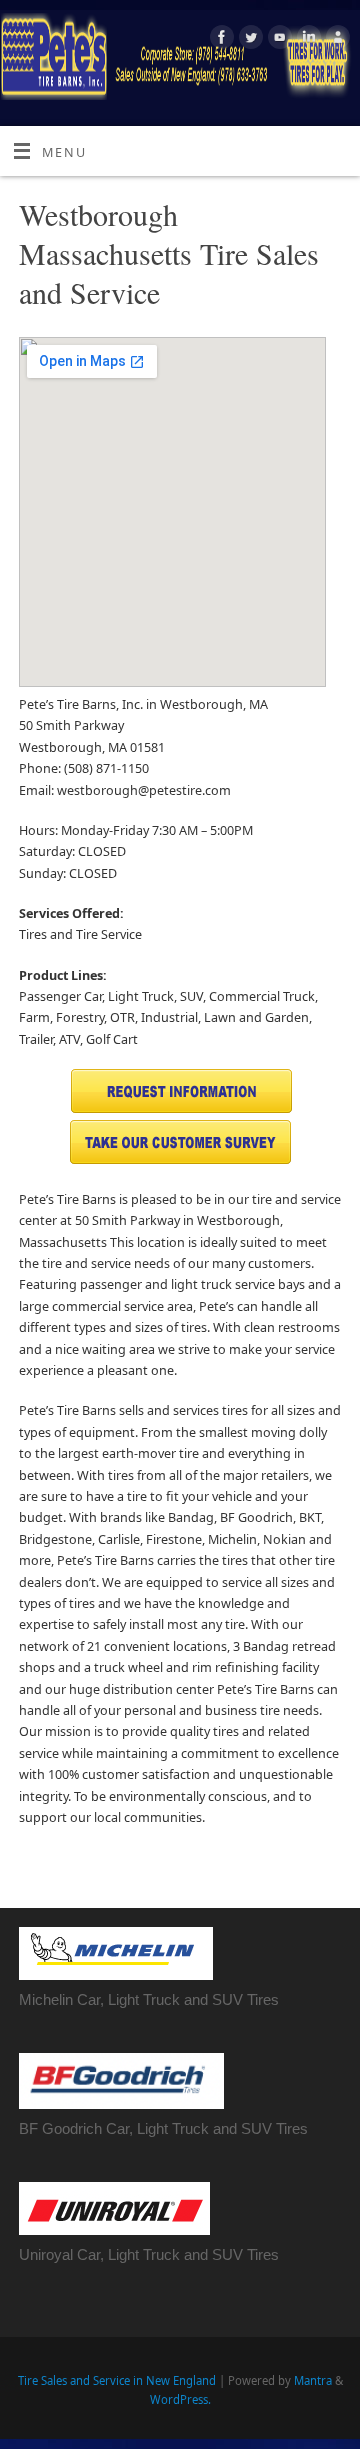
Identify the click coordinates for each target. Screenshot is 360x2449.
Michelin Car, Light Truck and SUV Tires (149, 1999)
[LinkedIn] (306, 40)
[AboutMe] (335, 40)
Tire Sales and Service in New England (117, 2380)
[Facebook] (219, 40)
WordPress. (180, 2399)
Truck (190, 2128)
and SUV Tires (258, 2128)
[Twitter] (248, 40)
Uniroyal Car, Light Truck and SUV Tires (149, 2254)
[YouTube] (277, 40)
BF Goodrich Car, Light (95, 2128)
